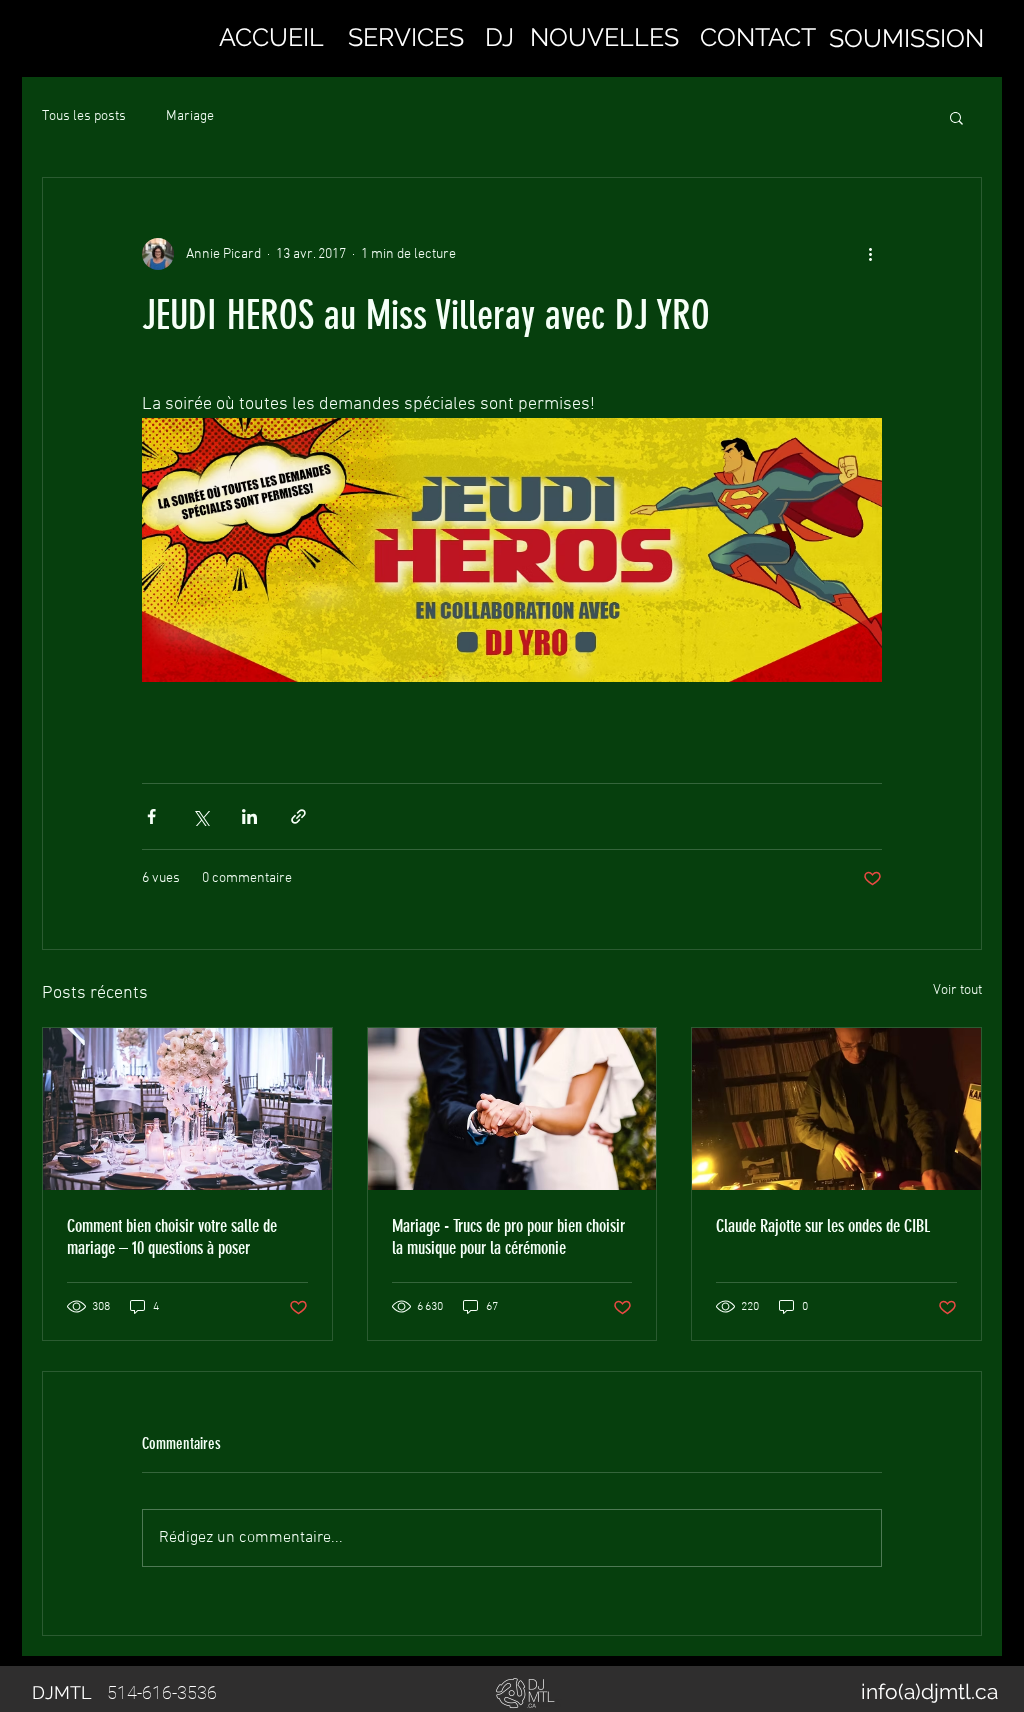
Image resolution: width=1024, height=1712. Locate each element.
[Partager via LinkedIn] (249, 816)
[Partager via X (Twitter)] (200, 816)
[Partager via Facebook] (151, 816)
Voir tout (957, 990)
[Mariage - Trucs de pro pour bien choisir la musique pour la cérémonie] (512, 1109)
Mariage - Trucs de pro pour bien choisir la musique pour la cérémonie (508, 1237)
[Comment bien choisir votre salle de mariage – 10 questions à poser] (187, 1109)
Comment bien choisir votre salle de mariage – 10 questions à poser (172, 1237)
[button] (406, 37)
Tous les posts (84, 116)
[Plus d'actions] (870, 254)
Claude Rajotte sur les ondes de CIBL (823, 1226)
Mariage (190, 116)
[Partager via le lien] (298, 816)
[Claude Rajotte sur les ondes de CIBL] (836, 1109)
